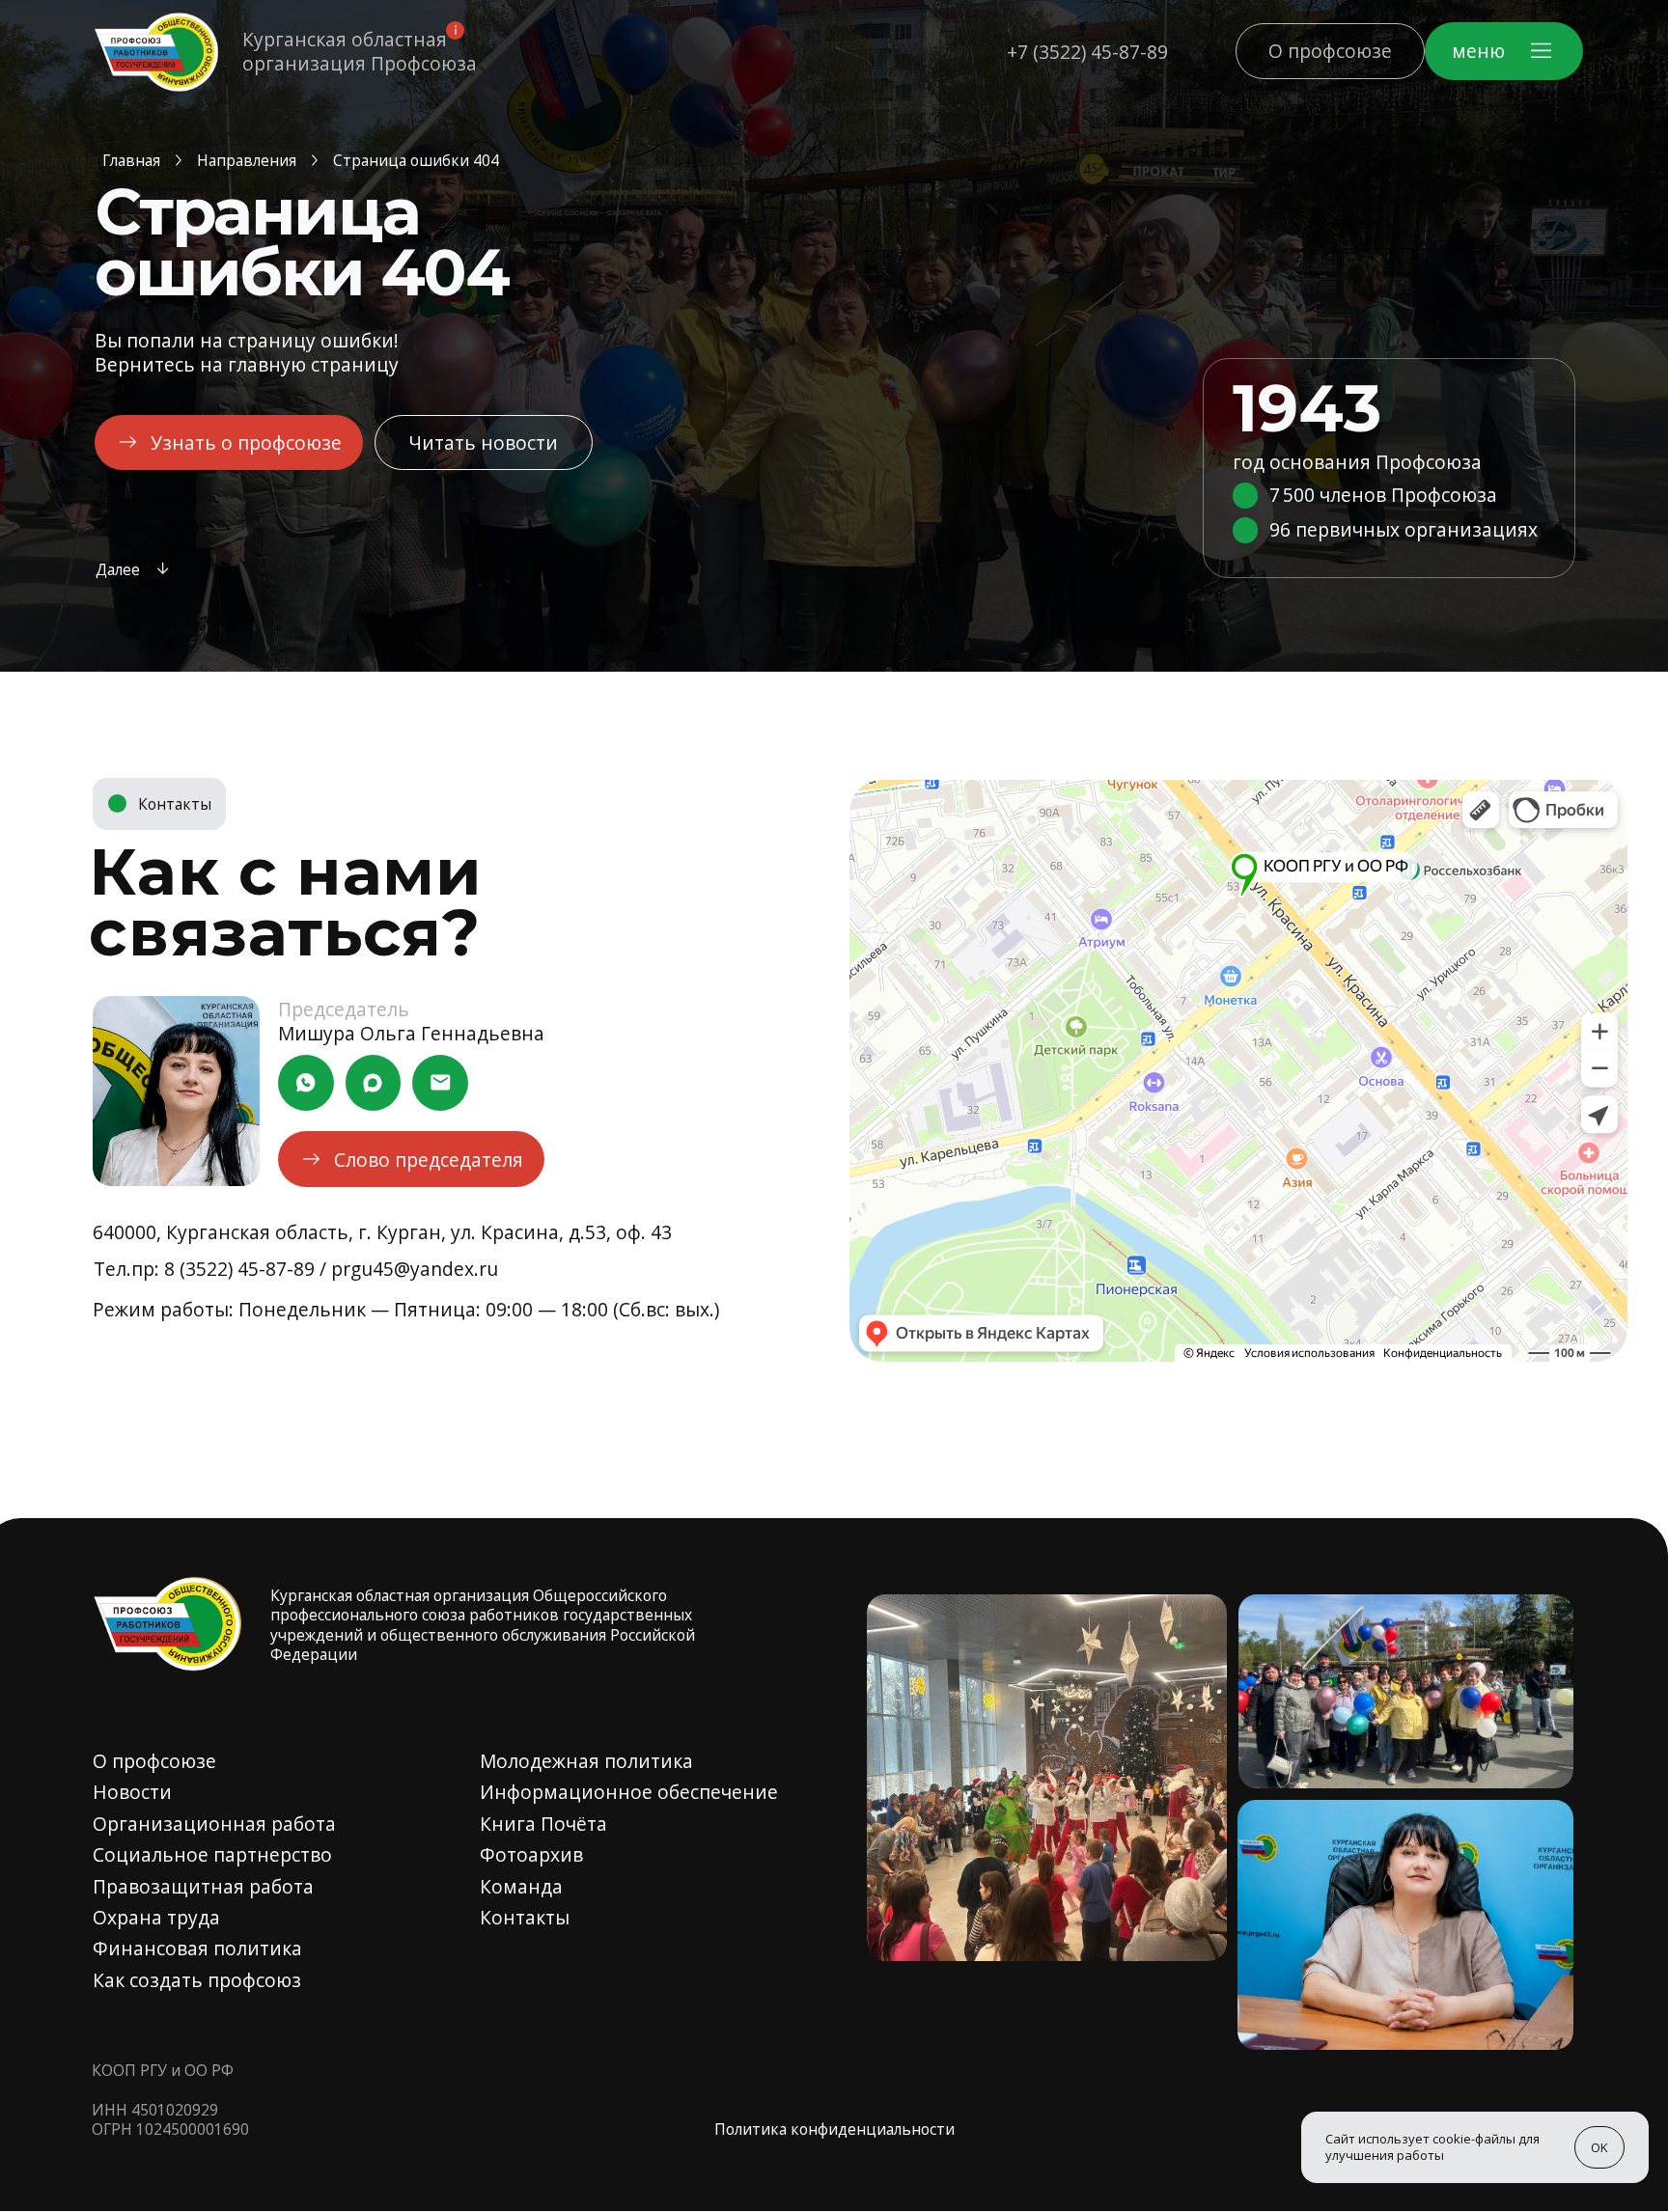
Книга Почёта (543, 1824)
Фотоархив (531, 1854)
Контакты (525, 1917)
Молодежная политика (586, 1761)
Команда (521, 1886)
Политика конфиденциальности (834, 2129)
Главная (131, 160)
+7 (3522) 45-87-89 (1087, 52)
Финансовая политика (197, 1948)
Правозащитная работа (203, 1886)
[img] (156, 52)
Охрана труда (156, 1917)
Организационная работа (214, 1824)
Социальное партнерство (212, 1854)
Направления (247, 160)
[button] (1504, 51)
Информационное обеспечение (629, 1792)
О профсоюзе (154, 1761)
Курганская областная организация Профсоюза (360, 51)
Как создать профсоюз (197, 1980)
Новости (132, 1792)
